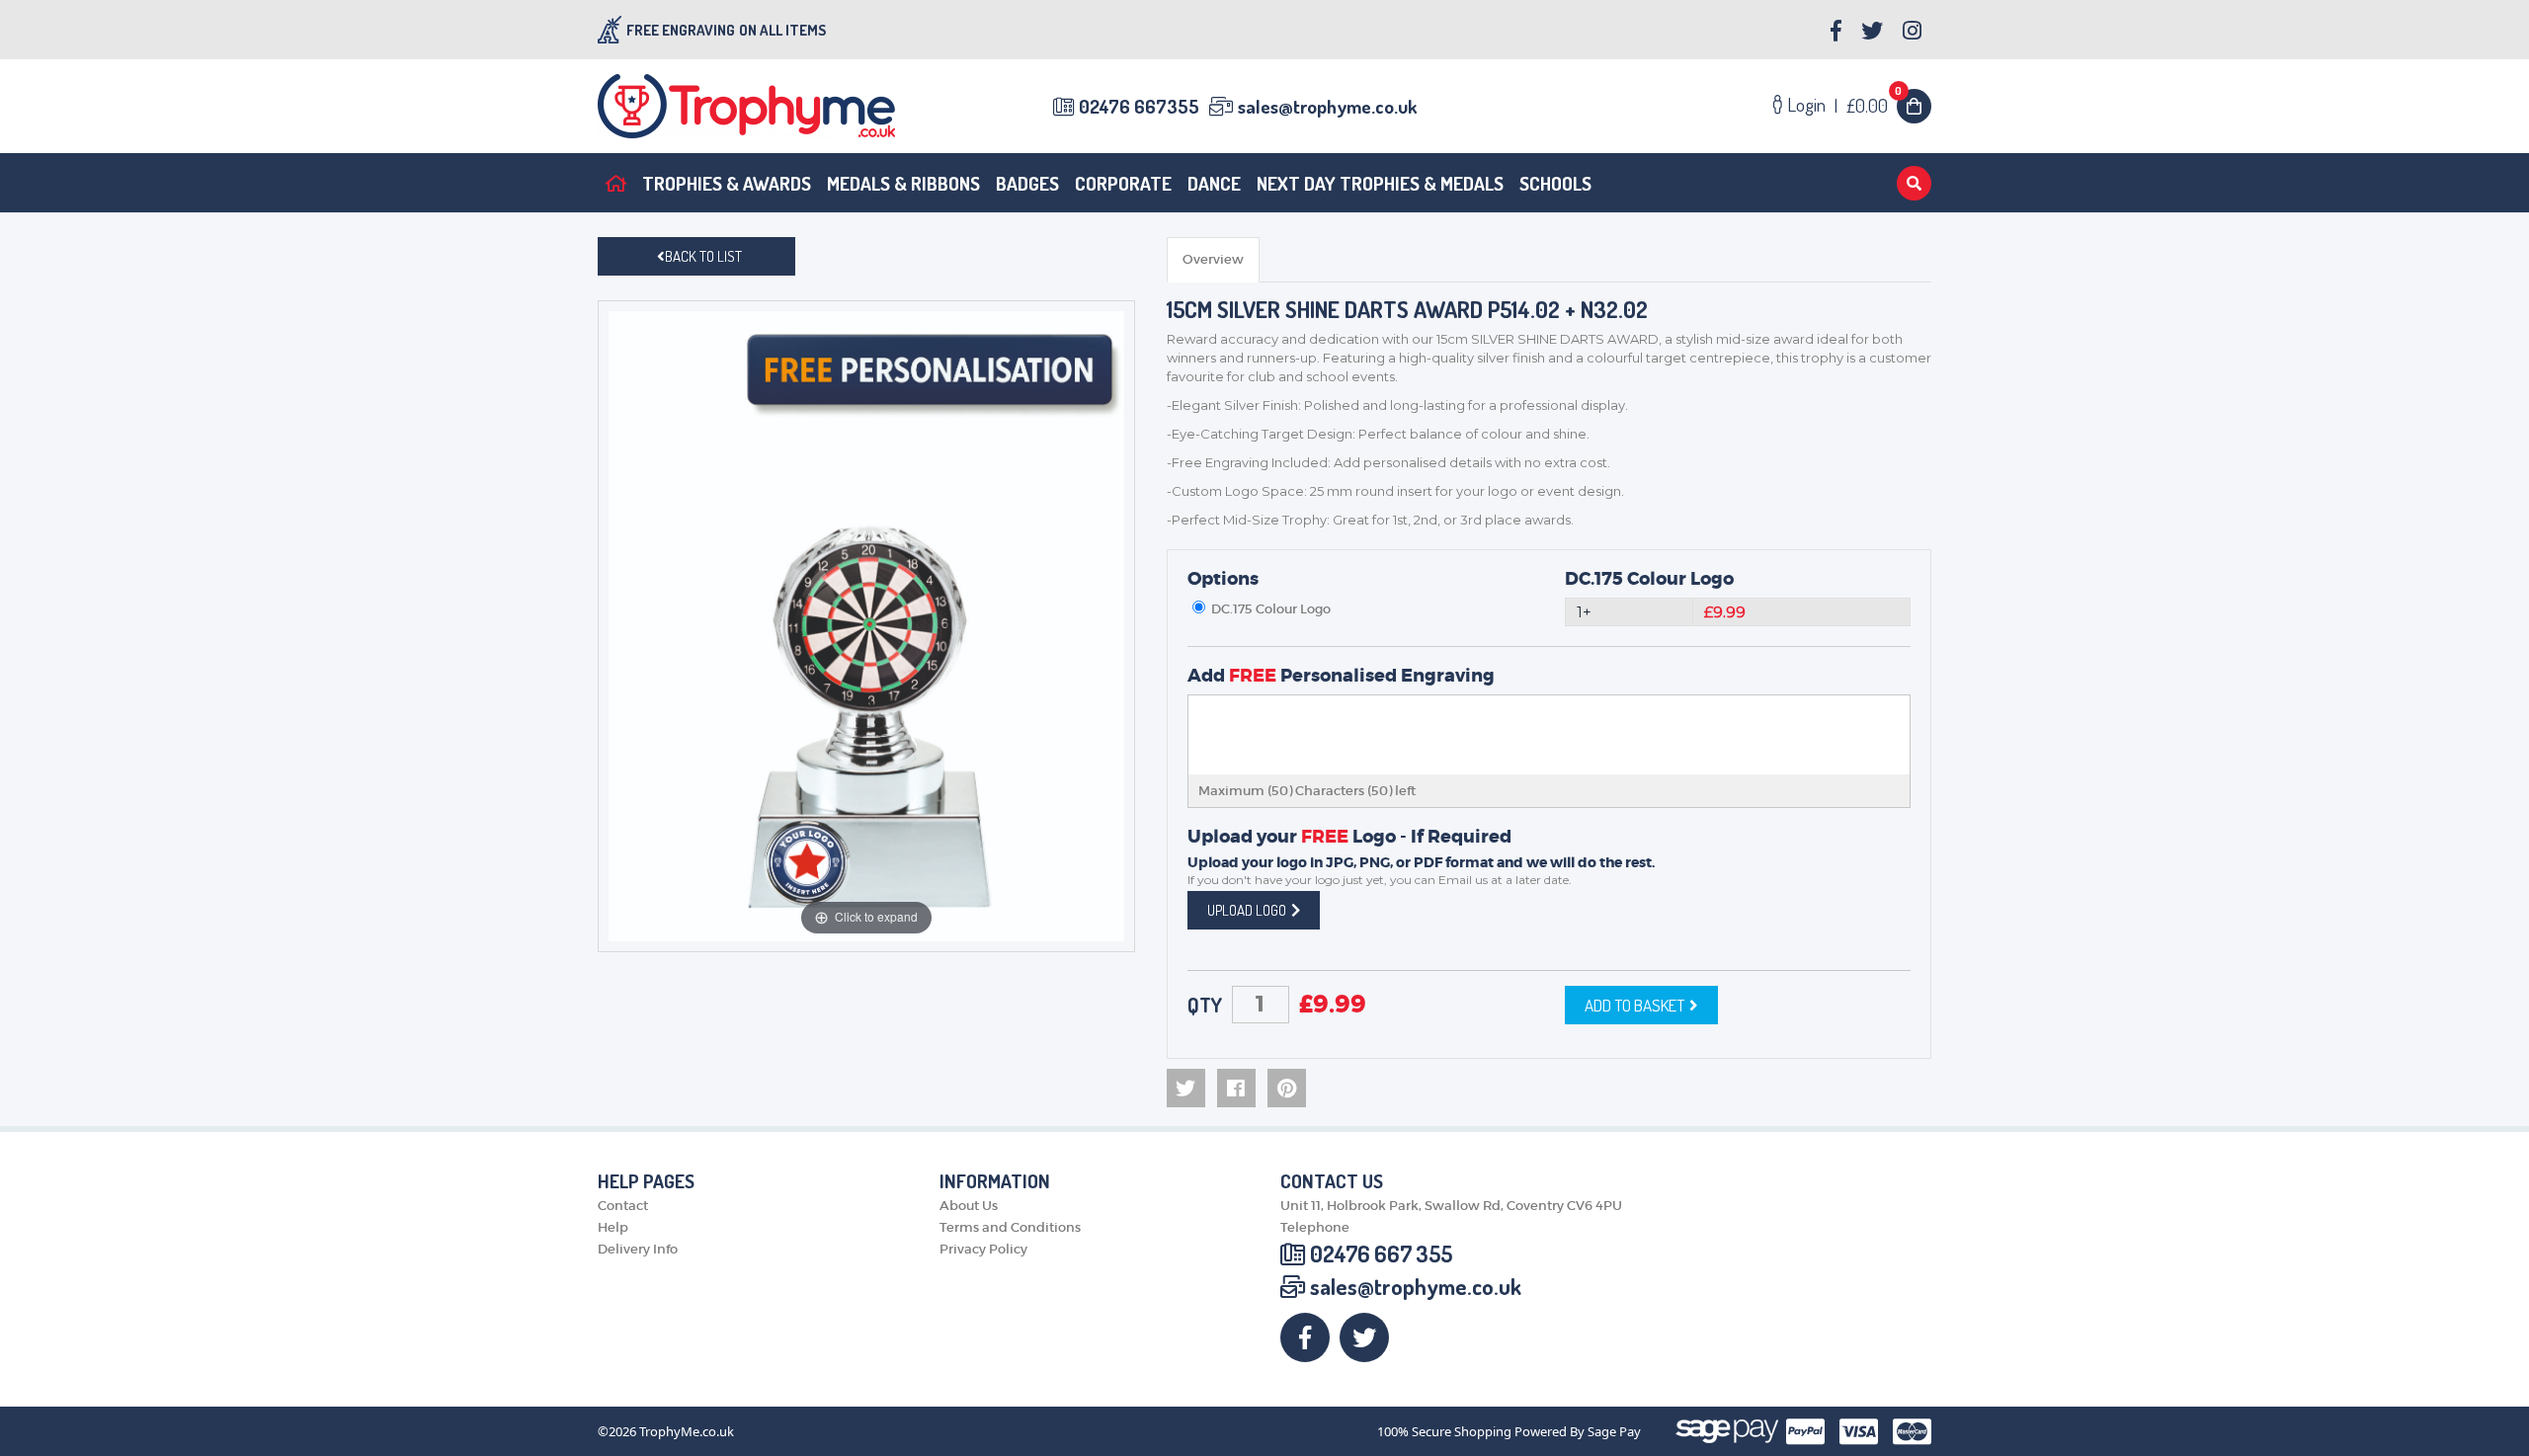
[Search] (1914, 183)
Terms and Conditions (1010, 1227)
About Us (969, 1206)
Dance (1214, 183)
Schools (1555, 183)
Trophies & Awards (727, 183)
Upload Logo (1247, 910)
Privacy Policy (983, 1249)
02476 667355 (1139, 106)
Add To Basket (1634, 1005)
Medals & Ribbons (903, 183)
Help (613, 1227)
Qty (1205, 1005)
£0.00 (1875, 105)
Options (1223, 579)
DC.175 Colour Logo (1649, 579)
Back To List (703, 256)
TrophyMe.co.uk (687, 1432)
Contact (623, 1206)
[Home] (616, 183)
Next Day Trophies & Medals (1380, 183)
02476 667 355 (1381, 1254)
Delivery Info (638, 1249)
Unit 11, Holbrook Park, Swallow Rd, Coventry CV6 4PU (1451, 1206)
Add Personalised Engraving (1341, 676)
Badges (1027, 183)
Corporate (1123, 183)
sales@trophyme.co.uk (1327, 106)
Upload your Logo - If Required (1349, 837)
